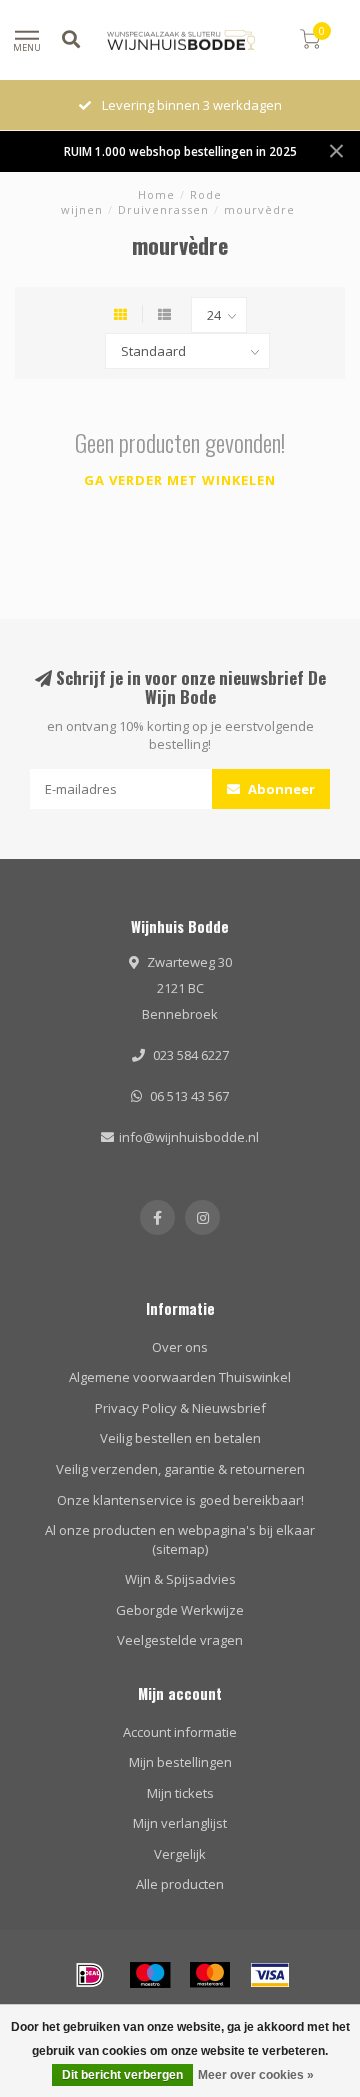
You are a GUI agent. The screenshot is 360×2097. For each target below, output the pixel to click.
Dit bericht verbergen (122, 2075)
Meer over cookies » (256, 2075)
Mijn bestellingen (180, 1762)
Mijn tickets (180, 1793)
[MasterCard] (210, 1975)
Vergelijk (180, 1854)
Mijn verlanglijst (180, 1823)
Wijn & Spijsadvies (180, 1579)
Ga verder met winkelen (180, 480)
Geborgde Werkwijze (180, 1610)
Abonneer (280, 789)
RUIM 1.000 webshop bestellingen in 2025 (180, 151)
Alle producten (180, 1884)
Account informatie (180, 1732)
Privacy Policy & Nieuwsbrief (180, 1408)
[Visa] (270, 1975)
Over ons (180, 1347)
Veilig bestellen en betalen (180, 1438)
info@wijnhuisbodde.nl (189, 1137)
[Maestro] (150, 1975)
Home (156, 194)
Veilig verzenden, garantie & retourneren (180, 1469)
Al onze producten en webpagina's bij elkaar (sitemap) (180, 1539)
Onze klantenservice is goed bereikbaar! (180, 1500)
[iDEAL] (90, 1975)
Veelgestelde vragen (180, 1640)
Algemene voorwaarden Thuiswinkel (180, 1377)
